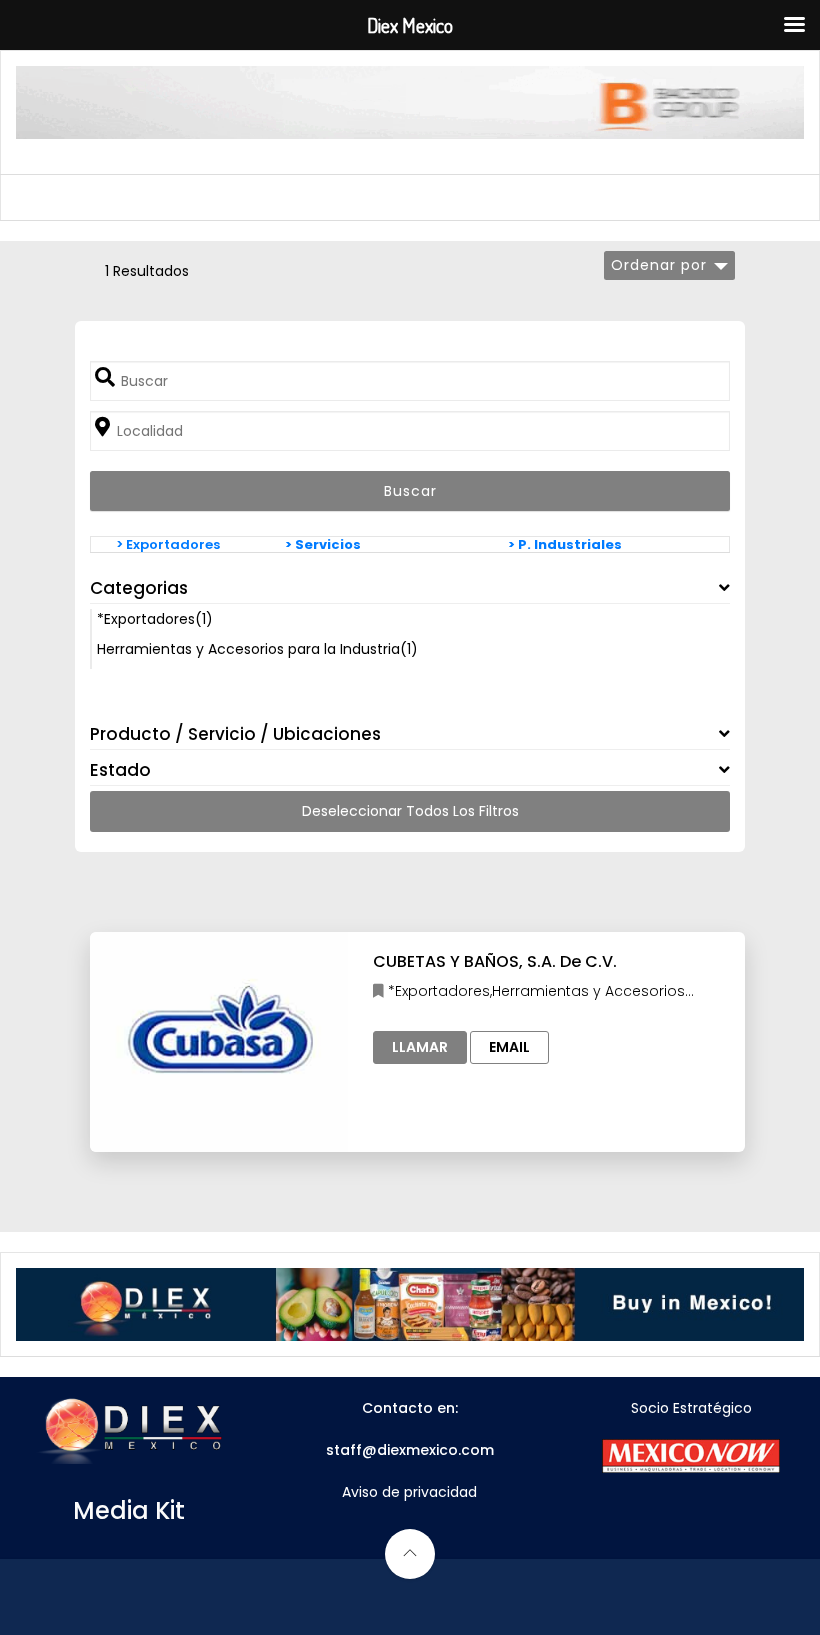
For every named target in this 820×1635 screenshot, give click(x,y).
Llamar (420, 1047)
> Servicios (323, 544)
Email (509, 1047)
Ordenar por (659, 265)
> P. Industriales (565, 544)
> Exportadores (168, 544)
